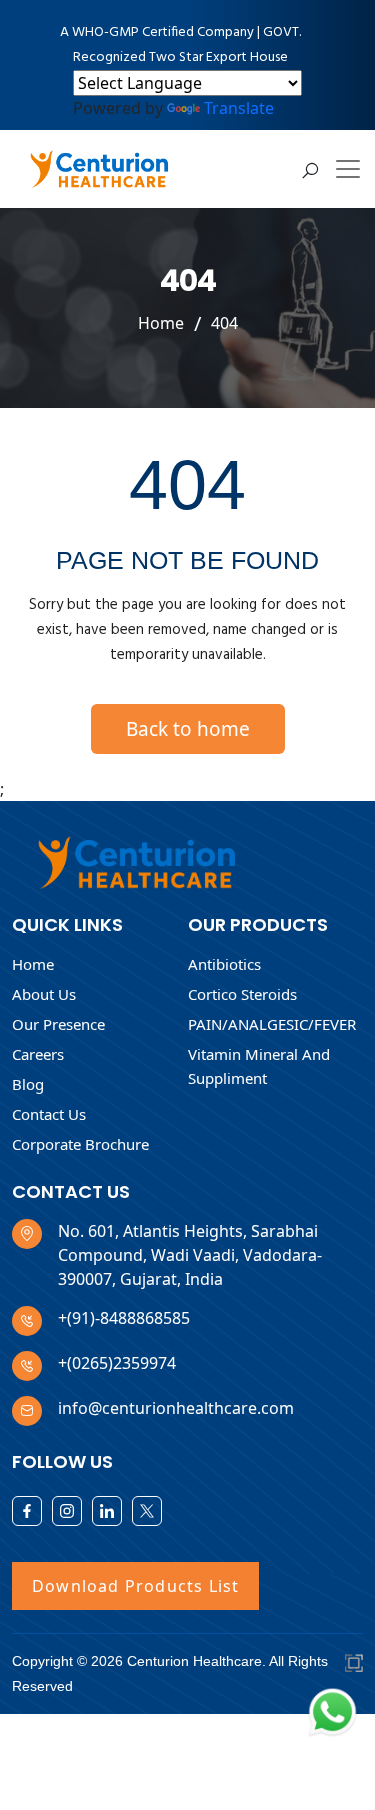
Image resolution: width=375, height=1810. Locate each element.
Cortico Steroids (242, 994)
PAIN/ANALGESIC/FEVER (272, 1024)
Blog (28, 1084)
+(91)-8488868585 (124, 1318)
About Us (44, 994)
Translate (239, 108)
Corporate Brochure (80, 1144)
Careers (38, 1054)
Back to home (188, 729)
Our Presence (58, 1024)
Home (161, 323)
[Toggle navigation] (348, 169)
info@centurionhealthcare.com (176, 1408)
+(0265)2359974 (117, 1363)
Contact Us (49, 1114)
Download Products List (135, 1586)
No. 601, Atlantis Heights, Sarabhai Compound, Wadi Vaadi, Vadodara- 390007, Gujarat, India (190, 1255)
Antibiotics (224, 964)
